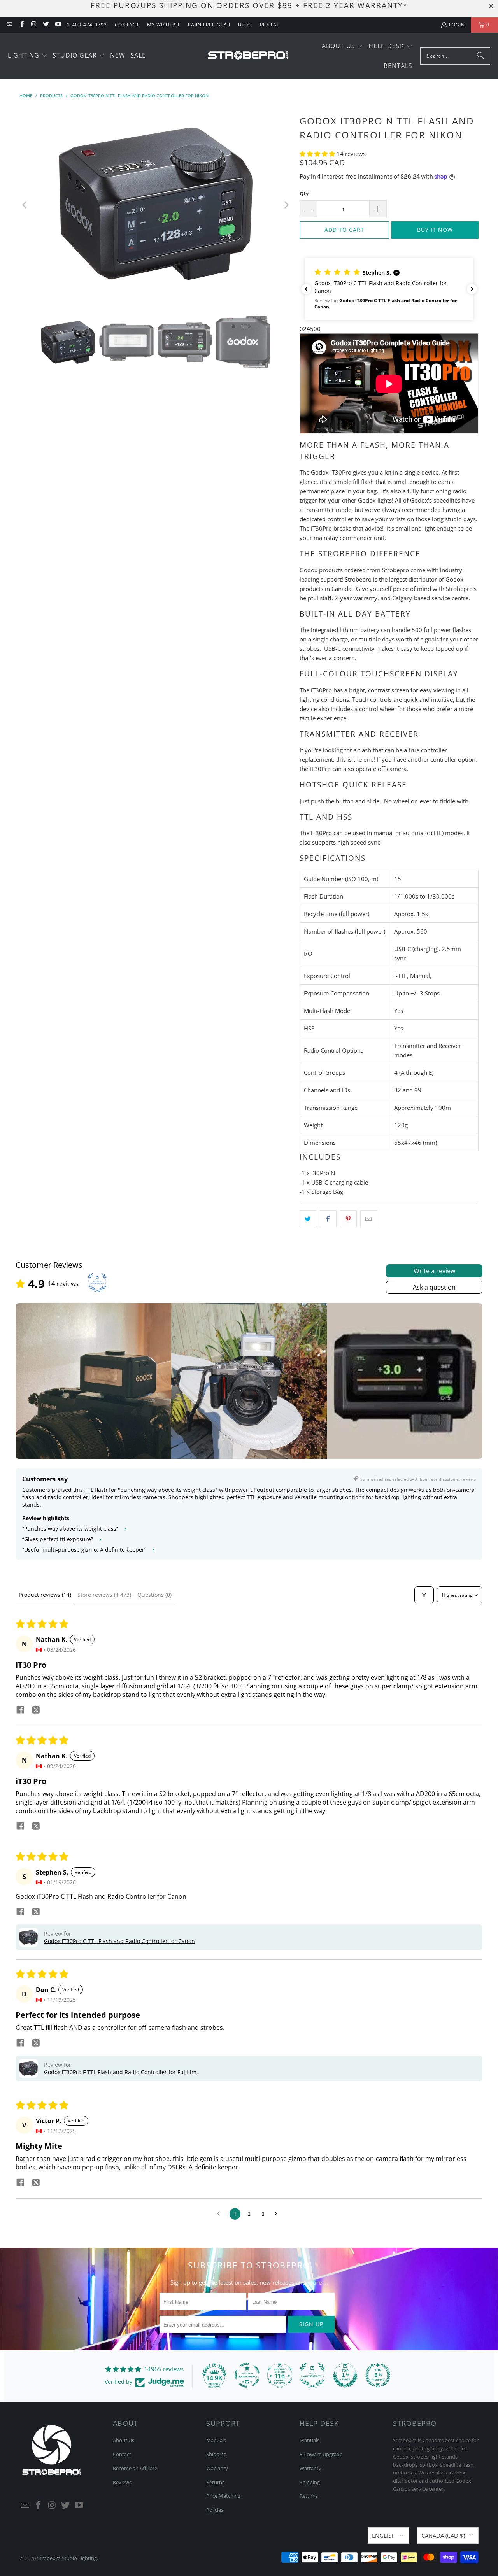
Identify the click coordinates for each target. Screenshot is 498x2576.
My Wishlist (164, 25)
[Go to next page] (278, 2214)
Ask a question (434, 1287)
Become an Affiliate (135, 2468)
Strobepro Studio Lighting (67, 2558)
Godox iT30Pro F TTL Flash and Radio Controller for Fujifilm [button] (120, 2072)
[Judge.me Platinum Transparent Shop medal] (247, 2375)
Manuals (216, 2440)
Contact (127, 25)
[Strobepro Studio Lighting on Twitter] (46, 25)
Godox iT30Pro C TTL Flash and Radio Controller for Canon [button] (119, 1941)
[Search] (480, 56)
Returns (215, 2482)
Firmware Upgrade (321, 2454)
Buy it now (435, 230)
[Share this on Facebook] (328, 1219)
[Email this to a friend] (369, 1219)
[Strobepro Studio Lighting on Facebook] (21, 25)
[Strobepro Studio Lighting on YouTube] (58, 25)
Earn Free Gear (209, 25)
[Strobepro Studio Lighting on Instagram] (34, 25)
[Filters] (424, 1595)
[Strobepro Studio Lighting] (248, 56)
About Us (124, 2440)
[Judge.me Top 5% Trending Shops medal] (378, 2375)
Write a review (434, 1271)
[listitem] (93, 1381)
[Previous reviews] (306, 289)
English (384, 2536)
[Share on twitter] (36, 1711)
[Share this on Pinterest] (348, 1219)
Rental (270, 25)
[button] (28, 56)
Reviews (122, 2482)
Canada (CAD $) (443, 2536)
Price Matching (223, 2496)
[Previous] (25, 205)
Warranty (217, 2468)
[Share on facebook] (20, 1711)
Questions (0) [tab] (154, 1595)
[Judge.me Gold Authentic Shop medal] (312, 2375)
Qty (304, 193)
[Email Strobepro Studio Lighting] (9, 25)
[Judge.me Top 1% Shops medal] (345, 2375)
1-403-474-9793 (87, 25)
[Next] (286, 205)
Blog (245, 25)
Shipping (216, 2454)
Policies (215, 2510)
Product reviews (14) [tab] (45, 1595)
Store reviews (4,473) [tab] (104, 1595)
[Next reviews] (472, 289)
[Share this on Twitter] (308, 1219)
